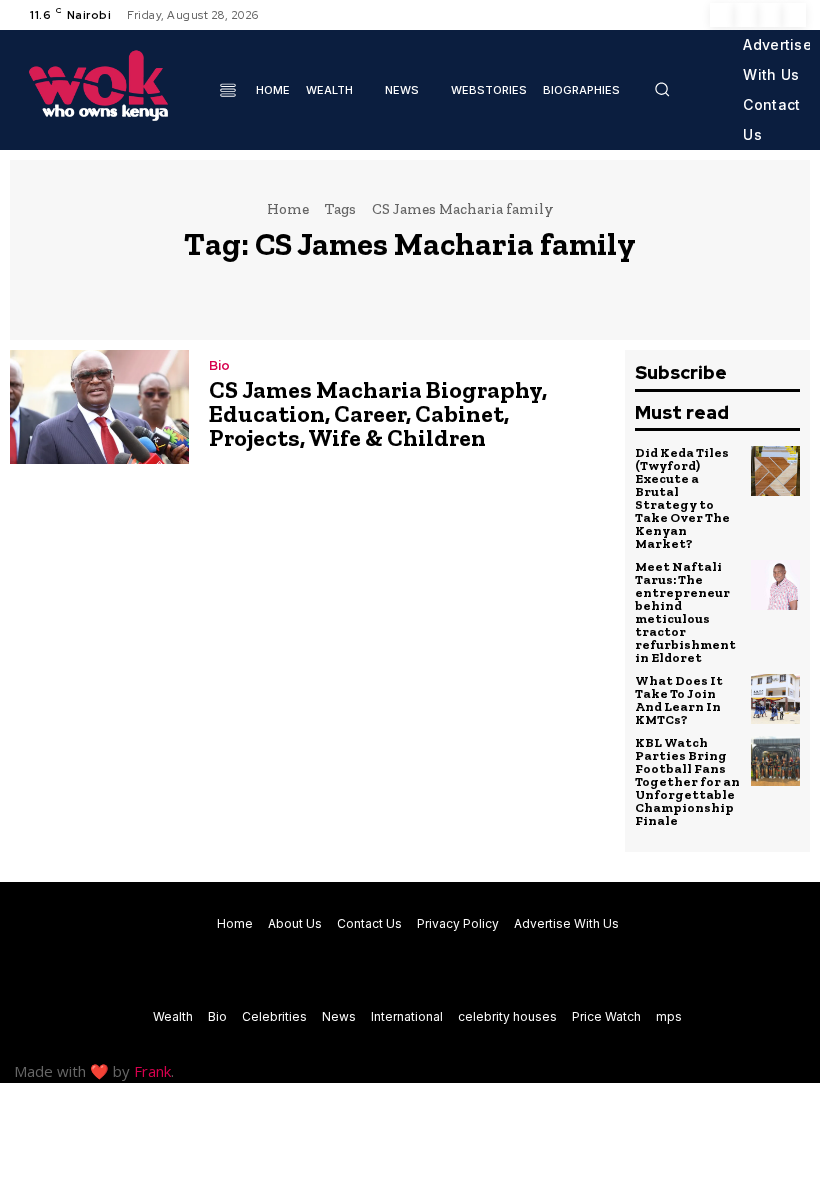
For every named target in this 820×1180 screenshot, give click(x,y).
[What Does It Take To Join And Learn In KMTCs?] (776, 699)
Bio (219, 365)
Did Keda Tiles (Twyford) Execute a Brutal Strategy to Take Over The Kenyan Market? (682, 498)
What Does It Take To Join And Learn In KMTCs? (679, 700)
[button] (662, 89)
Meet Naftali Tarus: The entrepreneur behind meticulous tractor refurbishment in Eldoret (685, 612)
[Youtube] (794, 15)
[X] (770, 15)
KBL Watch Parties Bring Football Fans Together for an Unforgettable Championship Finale (687, 781)
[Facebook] (722, 15)
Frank (152, 1071)
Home (288, 209)
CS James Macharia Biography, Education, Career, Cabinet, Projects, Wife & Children (378, 413)
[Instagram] (746, 15)
